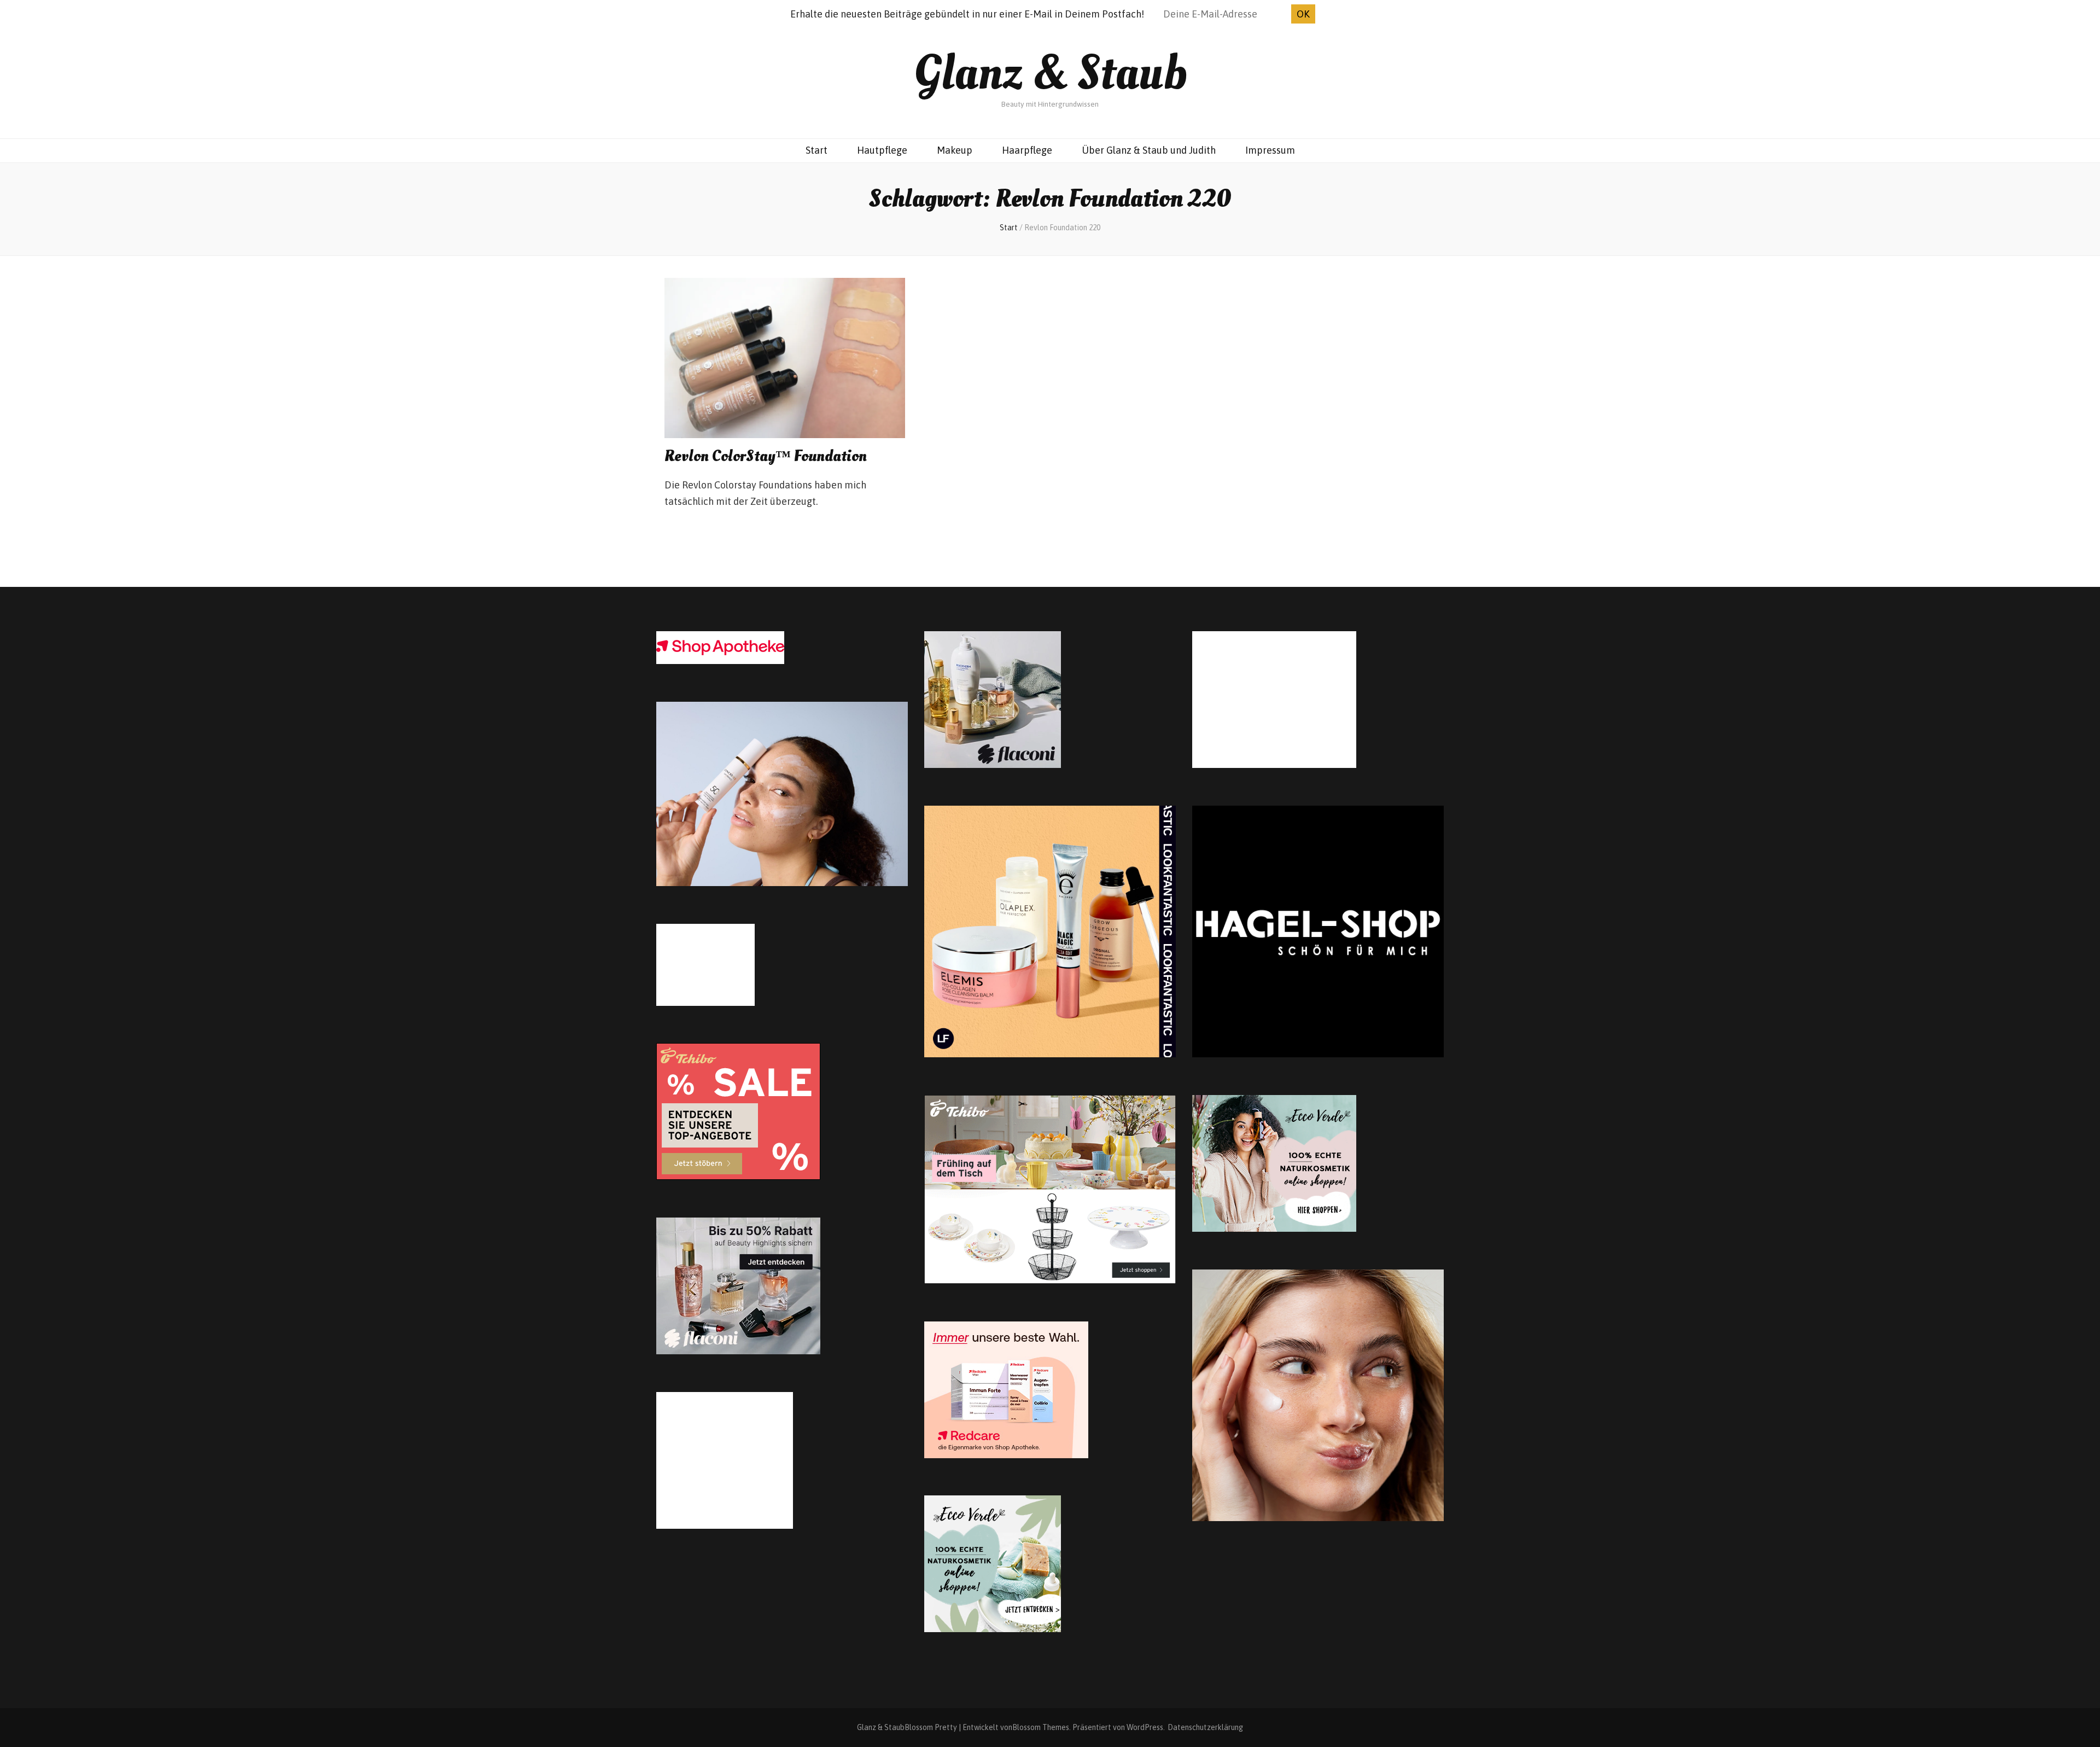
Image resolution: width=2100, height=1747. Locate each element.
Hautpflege (882, 150)
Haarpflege (1027, 150)
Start (816, 150)
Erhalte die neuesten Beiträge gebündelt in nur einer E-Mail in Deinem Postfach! (967, 14)
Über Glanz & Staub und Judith (1149, 150)
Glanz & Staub (1050, 73)
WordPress (1145, 1727)
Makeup (955, 150)
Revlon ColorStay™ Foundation (766, 456)
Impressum (1270, 150)
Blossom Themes (1041, 1727)
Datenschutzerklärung (1205, 1727)
